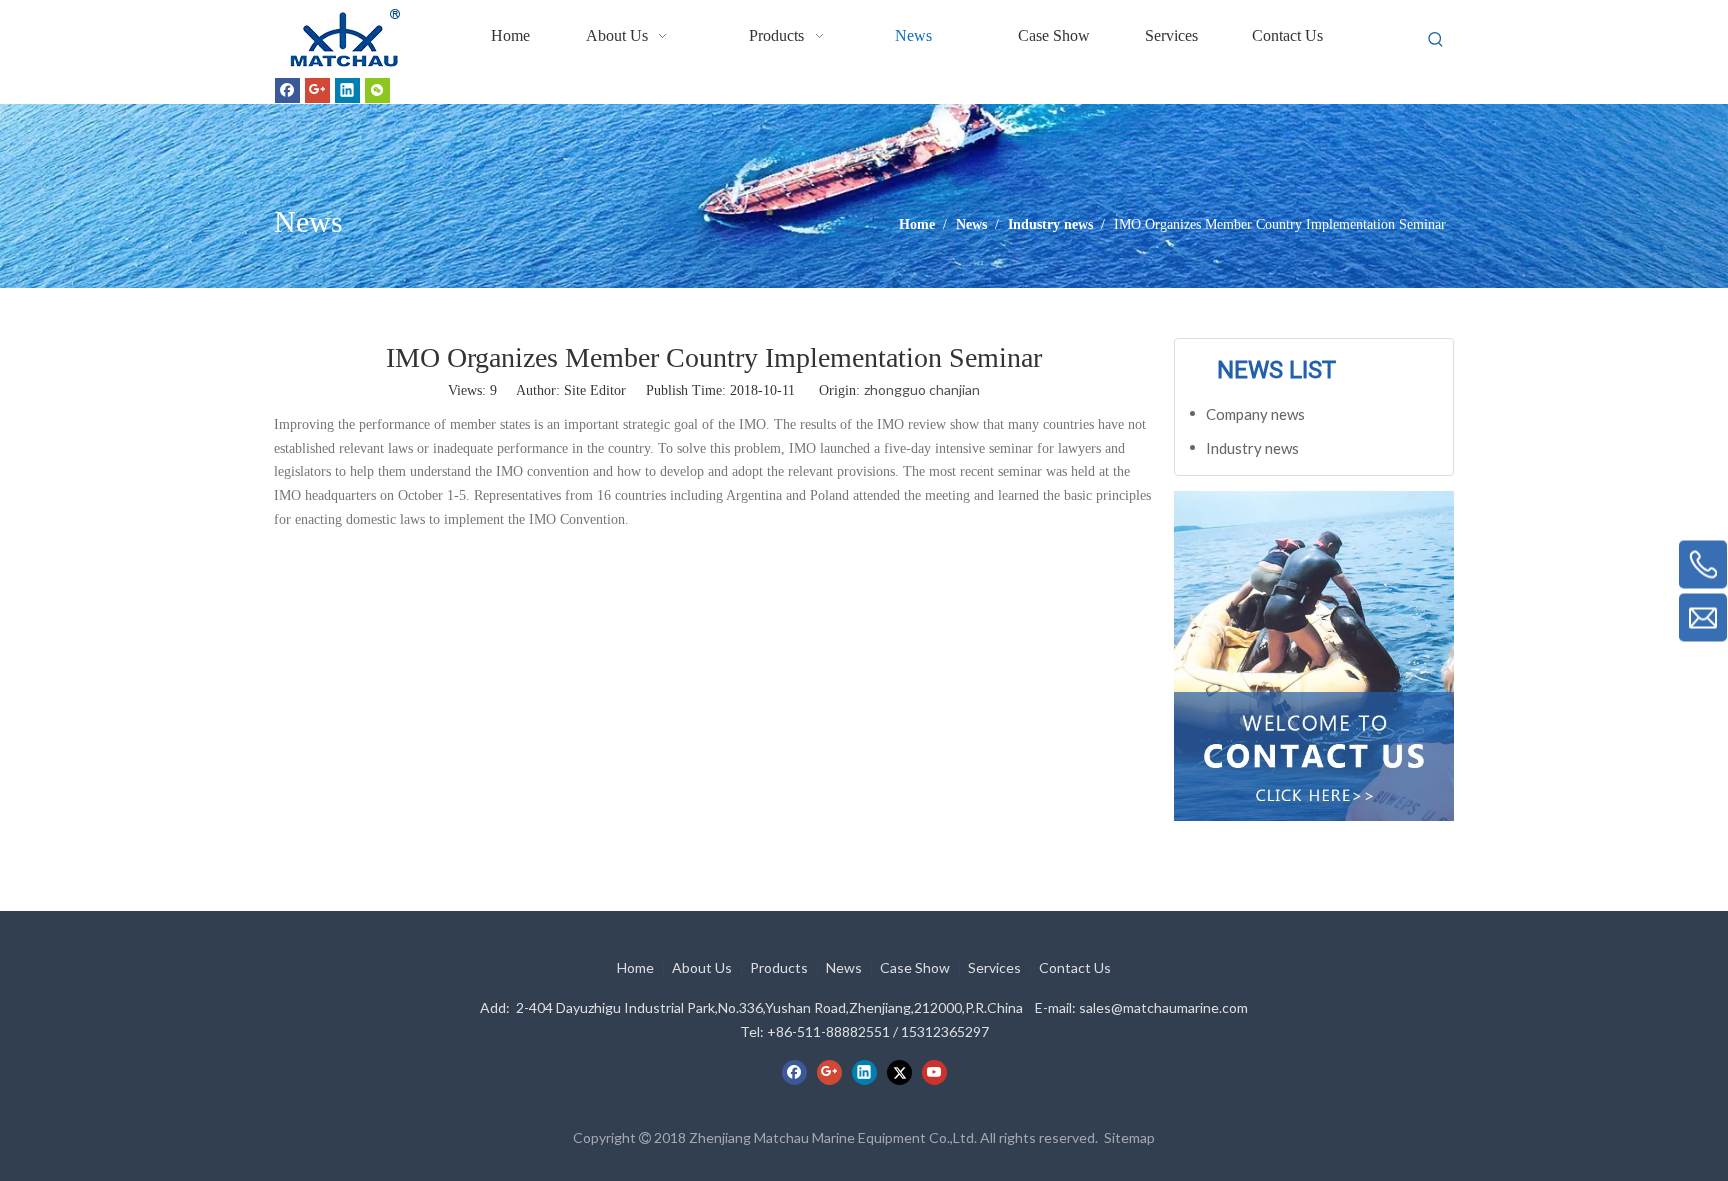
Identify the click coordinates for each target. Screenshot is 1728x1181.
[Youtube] (934, 1073)
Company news (1255, 414)
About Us (702, 967)
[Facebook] (287, 90)
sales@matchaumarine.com (1163, 1007)
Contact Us (1075, 967)
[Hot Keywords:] (1436, 40)
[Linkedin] (347, 90)
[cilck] (1314, 656)
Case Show (915, 967)
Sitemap (1129, 1137)
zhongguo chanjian (922, 389)
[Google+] (317, 90)
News (844, 967)
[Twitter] (899, 1073)
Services (994, 967)
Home (635, 967)
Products (779, 967)
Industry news (1252, 448)
